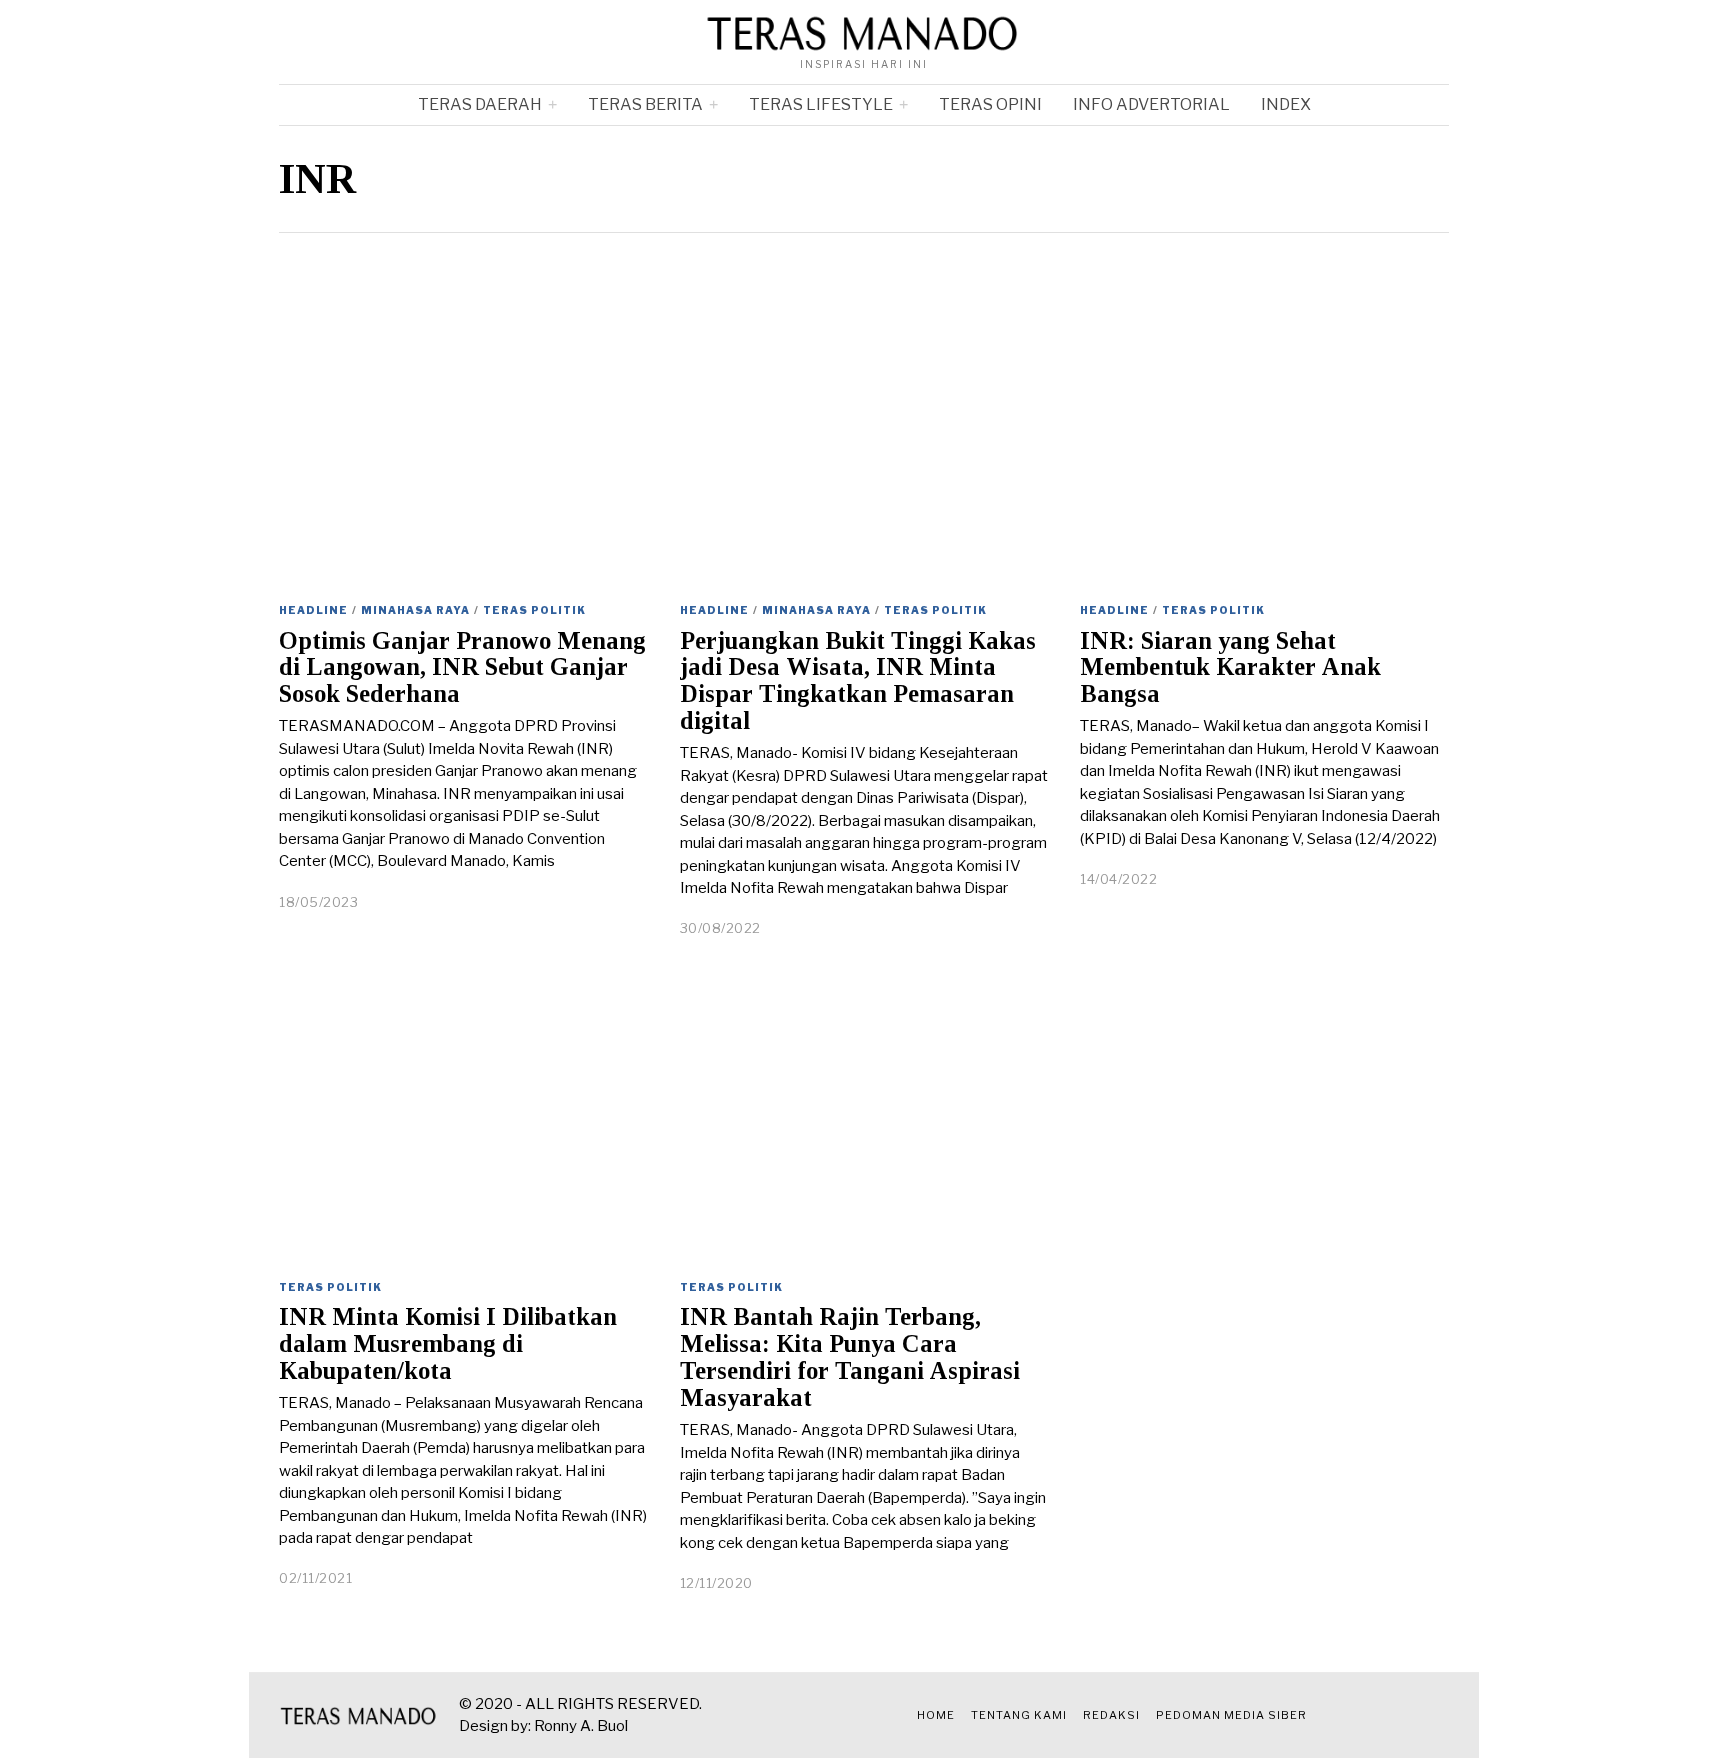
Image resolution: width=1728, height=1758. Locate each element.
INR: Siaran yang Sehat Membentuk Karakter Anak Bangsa (1230, 667)
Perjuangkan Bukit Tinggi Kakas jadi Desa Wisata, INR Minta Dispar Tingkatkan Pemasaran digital (858, 680)
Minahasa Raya (415, 610)
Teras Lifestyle (821, 104)
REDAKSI (1111, 1715)
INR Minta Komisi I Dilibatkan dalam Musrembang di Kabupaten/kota (448, 1343)
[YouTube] (1413, 1715)
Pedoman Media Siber (1231, 1715)
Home (936, 1715)
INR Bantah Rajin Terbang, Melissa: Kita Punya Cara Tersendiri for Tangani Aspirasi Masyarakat (850, 1356)
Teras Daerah (480, 104)
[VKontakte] (1438, 1715)
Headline (313, 610)
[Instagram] (1388, 1715)
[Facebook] (1338, 1715)
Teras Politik (534, 610)
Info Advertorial (1151, 104)
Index (1286, 104)
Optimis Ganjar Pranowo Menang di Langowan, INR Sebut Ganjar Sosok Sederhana (462, 667)
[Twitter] (1363, 1715)
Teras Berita (645, 104)
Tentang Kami (1019, 1715)
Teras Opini (990, 104)
